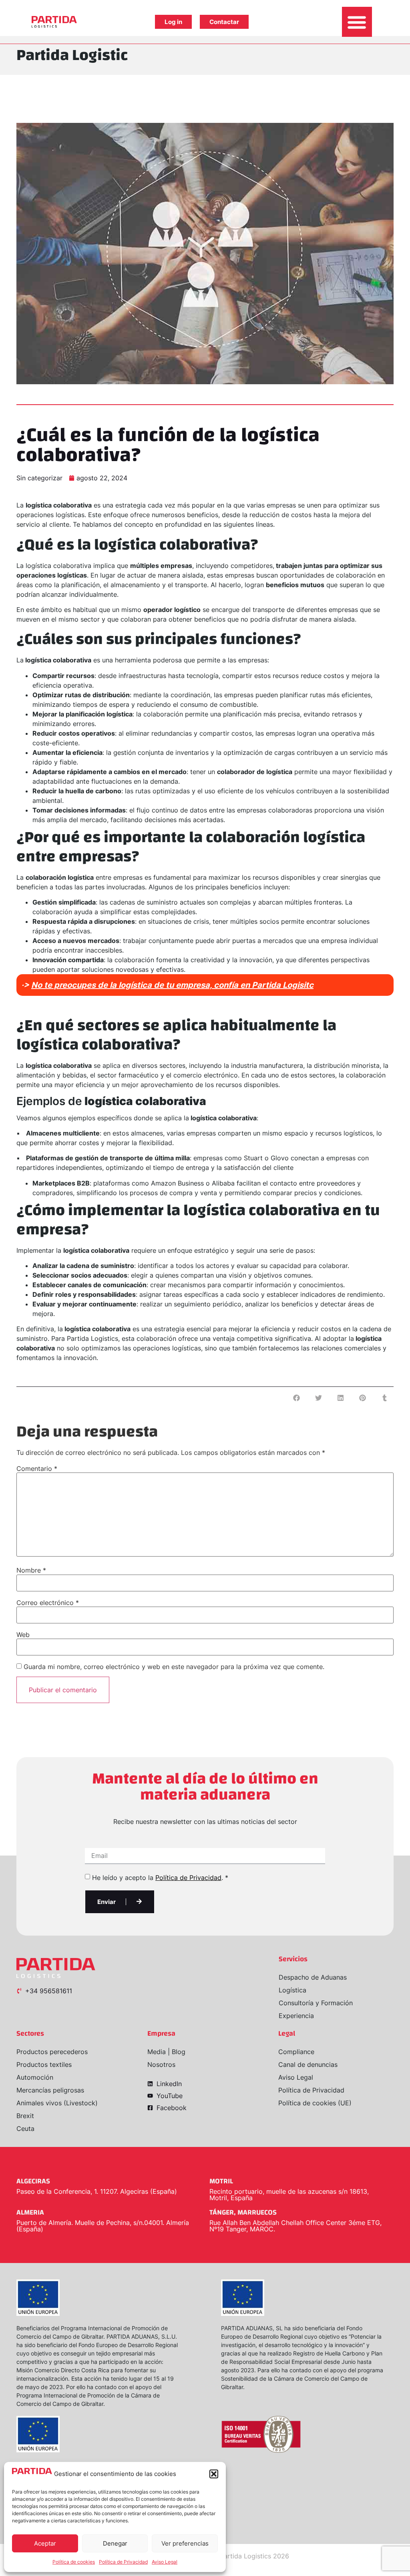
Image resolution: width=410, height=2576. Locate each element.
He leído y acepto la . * (160, 1878)
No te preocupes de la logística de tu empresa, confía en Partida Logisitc (172, 985)
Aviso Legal (165, 2562)
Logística (292, 1990)
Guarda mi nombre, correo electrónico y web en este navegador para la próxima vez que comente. (174, 1667)
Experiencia (296, 2016)
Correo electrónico (48, 1603)
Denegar (115, 2543)
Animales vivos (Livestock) (57, 2103)
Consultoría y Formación (316, 2003)
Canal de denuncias (308, 2064)
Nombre (31, 1570)
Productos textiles (44, 2064)
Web (23, 1635)
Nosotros (161, 2064)
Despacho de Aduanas (313, 1977)
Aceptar (45, 2543)
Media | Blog (166, 2052)
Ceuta (25, 2129)
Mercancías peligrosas (50, 2090)
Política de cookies (74, 2562)
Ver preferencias (185, 2543)
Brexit (25, 2116)
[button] (214, 2474)
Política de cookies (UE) (315, 2103)
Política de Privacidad (123, 2562)
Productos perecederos (52, 2052)
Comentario (37, 1469)
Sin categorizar (39, 478)
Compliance (296, 2052)
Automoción (35, 2077)
